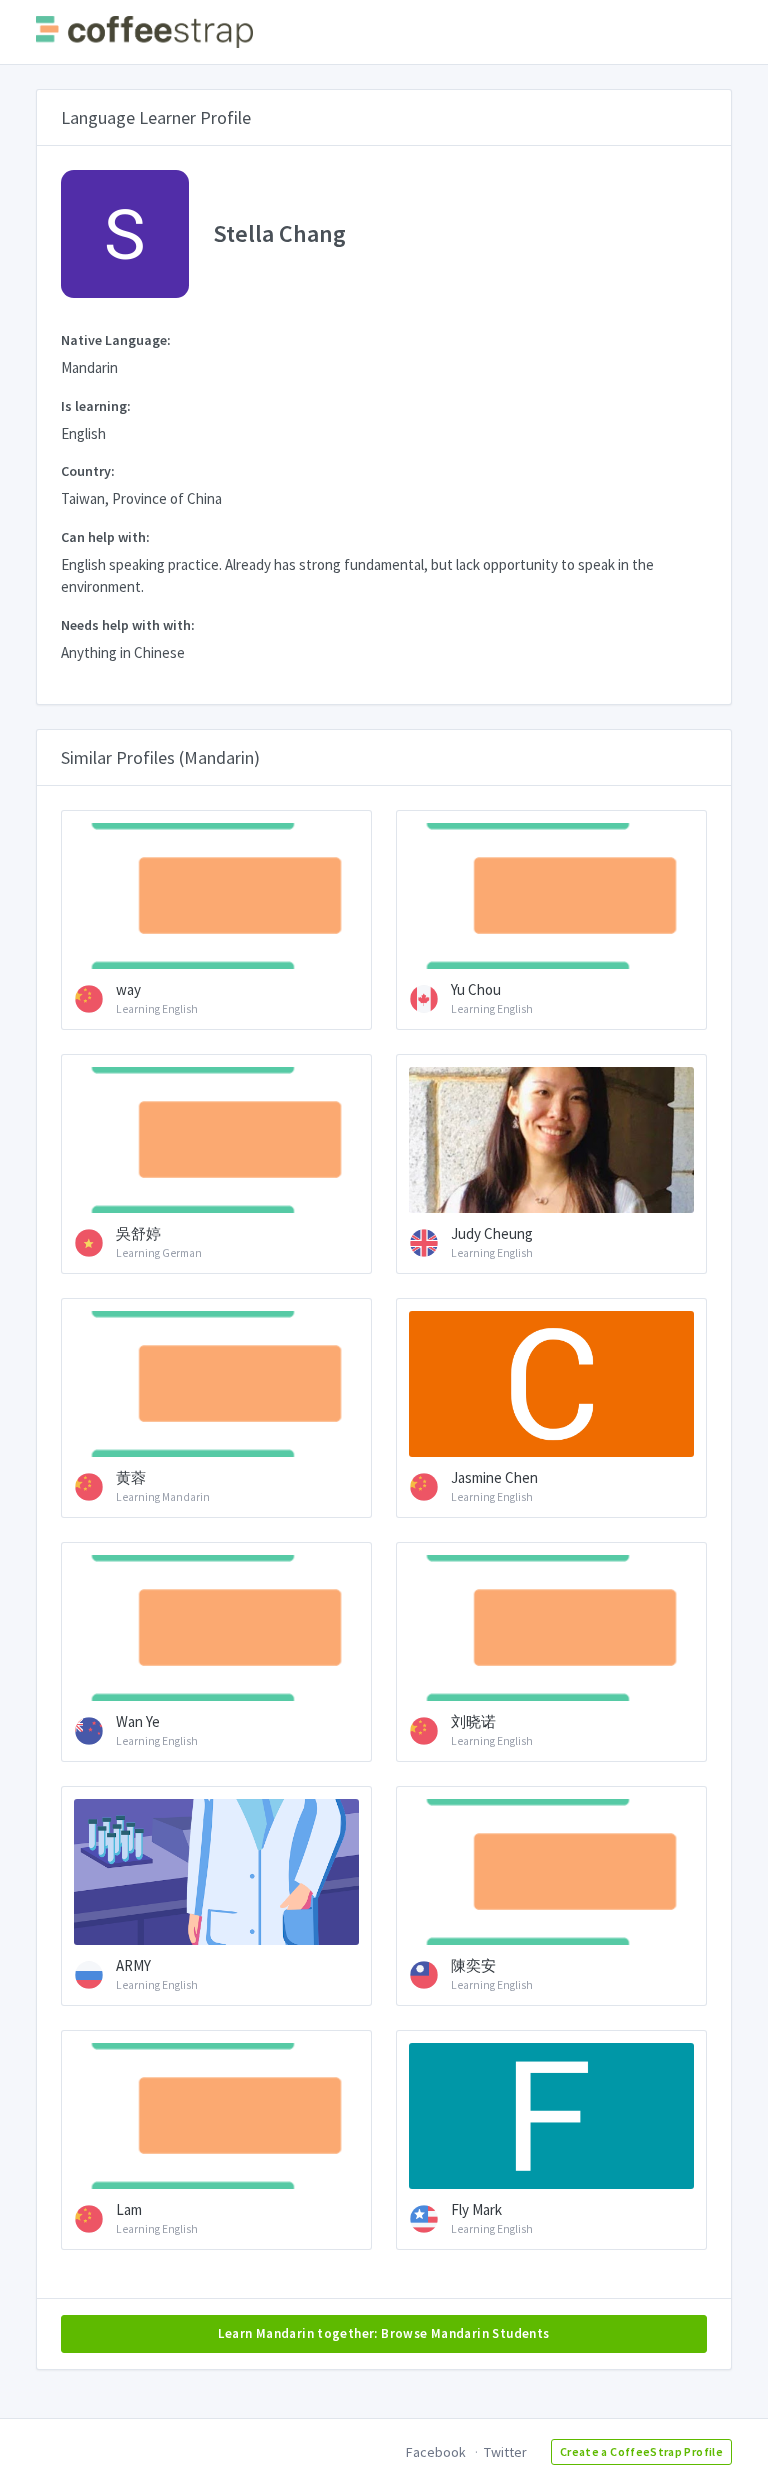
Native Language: (116, 340)
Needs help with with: (128, 625)
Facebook (436, 2452)
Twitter (505, 2452)
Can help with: (105, 537)
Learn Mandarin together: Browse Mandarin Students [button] (383, 2333)
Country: (88, 471)
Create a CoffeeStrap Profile (641, 2451)
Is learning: (96, 406)
